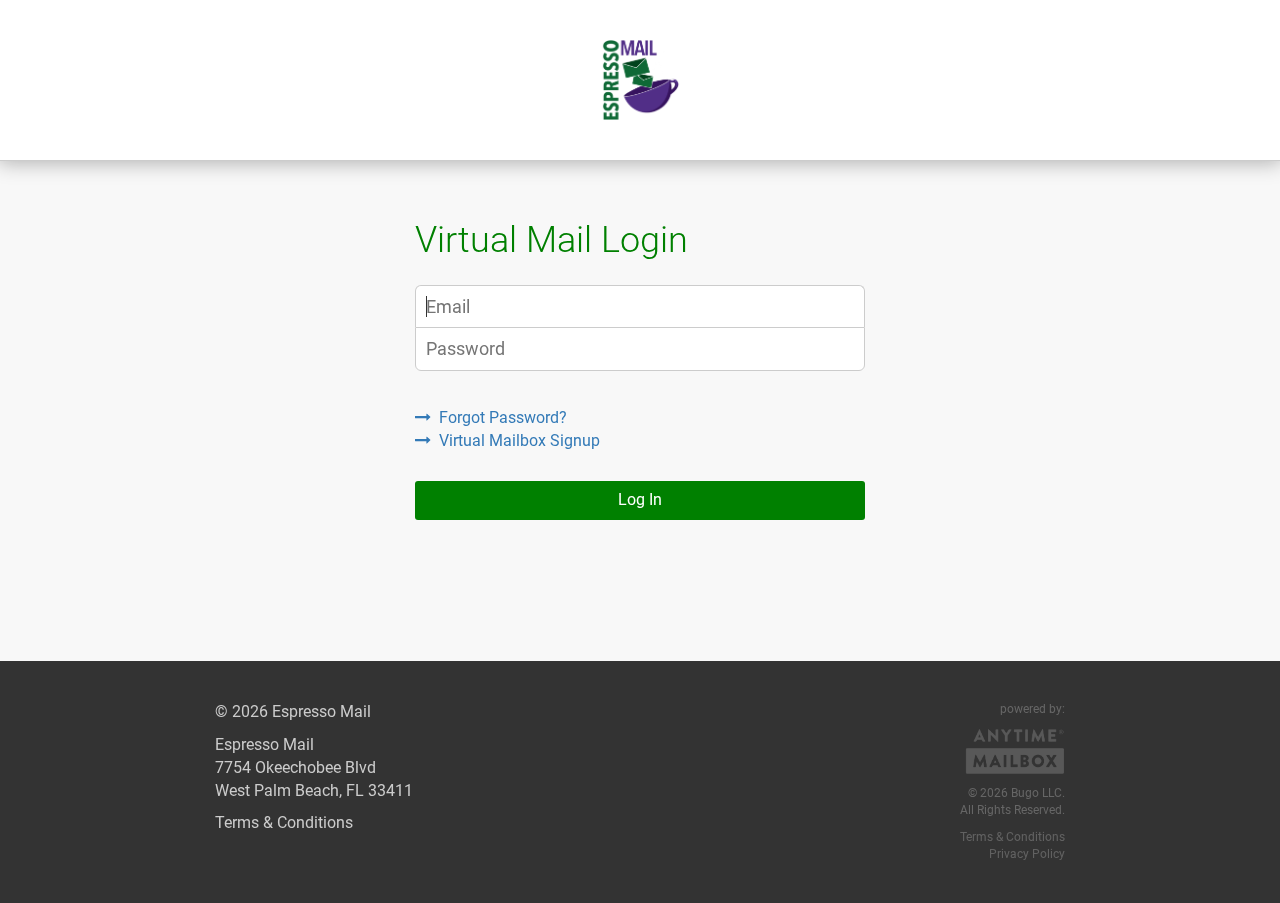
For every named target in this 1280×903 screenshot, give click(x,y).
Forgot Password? (503, 417)
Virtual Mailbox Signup (519, 440)
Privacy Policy (1027, 854)
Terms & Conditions (284, 822)
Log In (640, 499)
